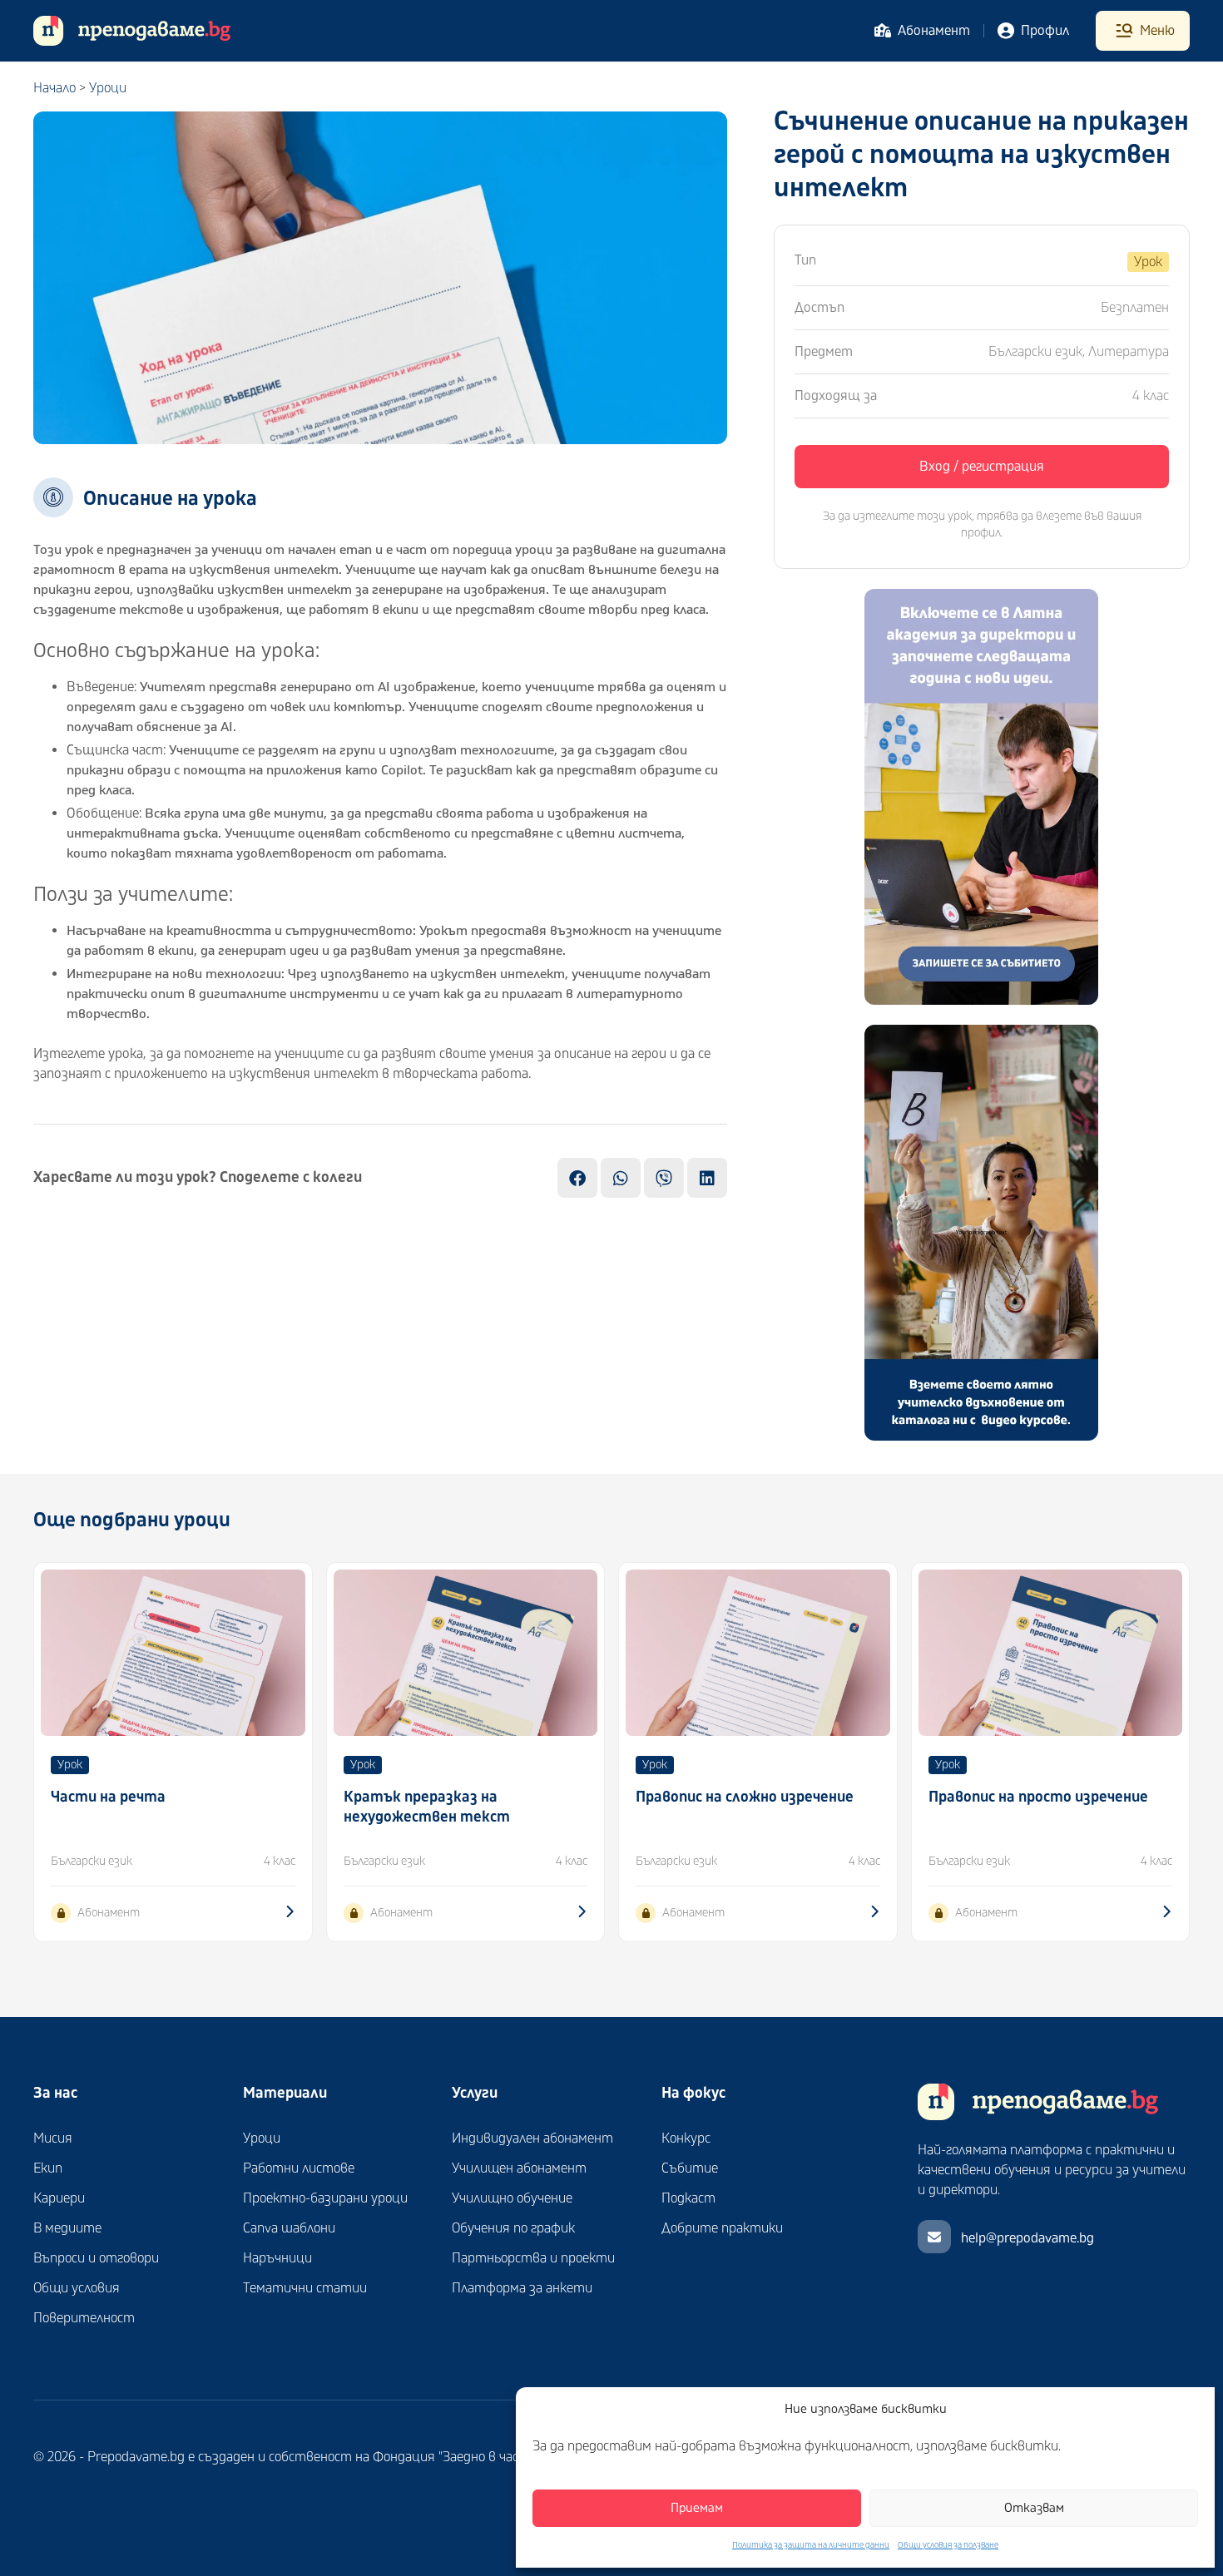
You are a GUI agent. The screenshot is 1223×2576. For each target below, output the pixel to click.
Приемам (697, 2508)
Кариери (59, 2198)
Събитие (690, 2168)
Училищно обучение (512, 2198)
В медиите (67, 2228)
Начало (54, 88)
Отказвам (1034, 2508)
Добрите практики (722, 2228)
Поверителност (84, 2318)
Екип (48, 2168)
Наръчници (277, 2258)
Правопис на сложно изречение (745, 1797)
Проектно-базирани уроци (325, 2198)
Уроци (108, 88)
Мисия (53, 2138)
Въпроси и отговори (96, 2258)
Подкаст (688, 2198)
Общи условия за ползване (948, 2545)
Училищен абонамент (519, 2168)
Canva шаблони (289, 2228)
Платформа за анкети (522, 2288)
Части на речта (108, 1797)
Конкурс (686, 2138)
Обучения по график (513, 2228)
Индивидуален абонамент (532, 2138)
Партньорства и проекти (533, 2258)
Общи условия (77, 2288)
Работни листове (299, 2168)
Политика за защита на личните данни (811, 2545)
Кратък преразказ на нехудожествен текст (427, 1807)
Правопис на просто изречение (1038, 1797)
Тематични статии (305, 2288)
